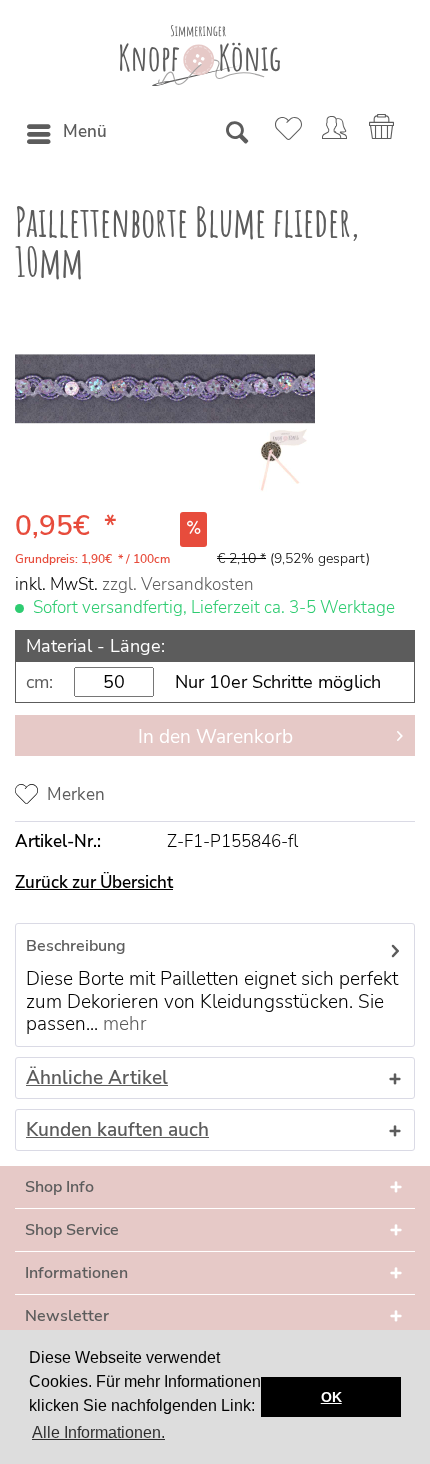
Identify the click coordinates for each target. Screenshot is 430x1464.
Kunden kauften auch (117, 1130)
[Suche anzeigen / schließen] (236, 134)
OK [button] (331, 1397)
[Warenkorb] (383, 134)
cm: (39, 682)
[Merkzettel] (285, 134)
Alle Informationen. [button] (98, 1432)
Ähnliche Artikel (97, 1078)
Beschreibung (76, 946)
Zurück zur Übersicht (94, 882)
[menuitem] (66, 134)
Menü (85, 131)
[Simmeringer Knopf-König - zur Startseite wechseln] (200, 55)
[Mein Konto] (334, 134)
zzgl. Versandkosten (178, 584)
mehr (122, 1024)
